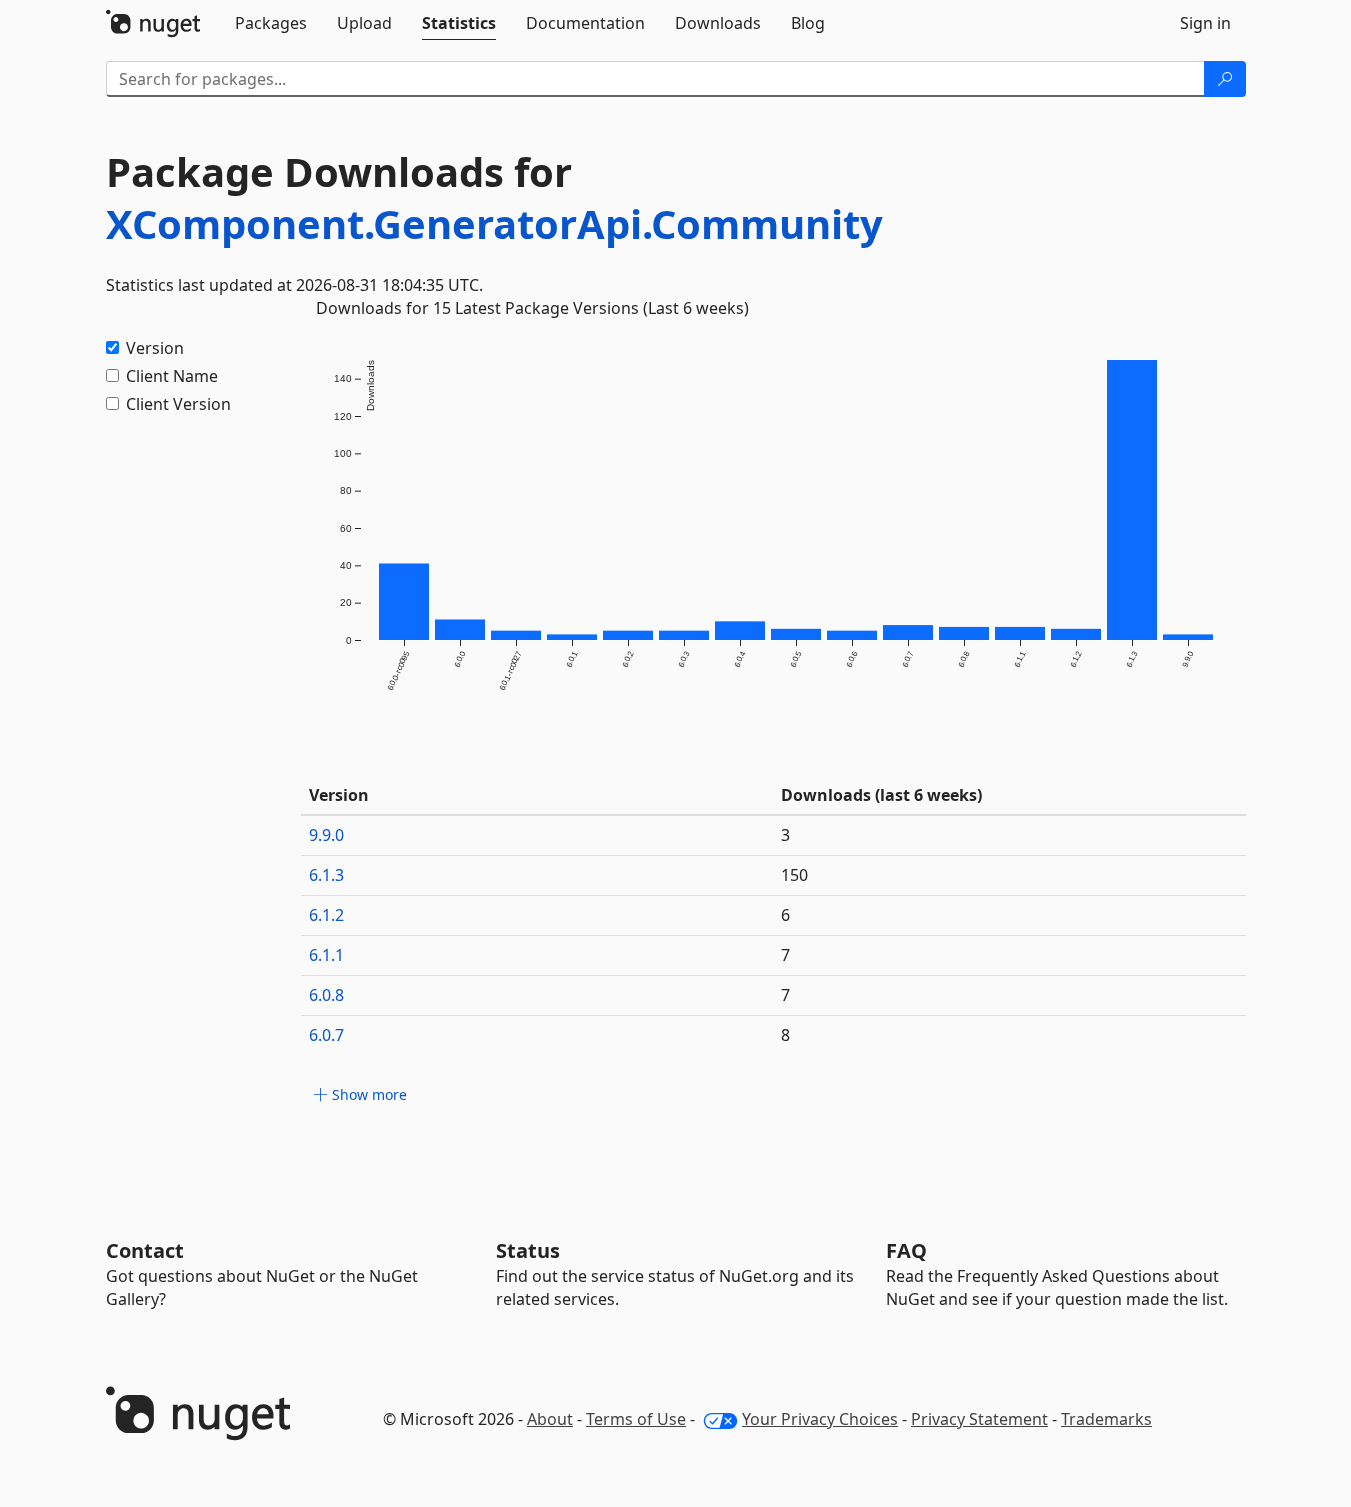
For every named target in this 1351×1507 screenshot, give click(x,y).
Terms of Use (636, 1419)
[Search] (1225, 79)
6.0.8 (326, 995)
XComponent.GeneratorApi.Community (494, 223)
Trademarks (1106, 1419)
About (550, 1419)
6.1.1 (326, 955)
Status (528, 1250)
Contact (145, 1250)
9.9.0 (326, 835)
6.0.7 (326, 1035)
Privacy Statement (979, 1419)
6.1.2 (326, 915)
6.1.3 (326, 875)
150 (794, 875)
